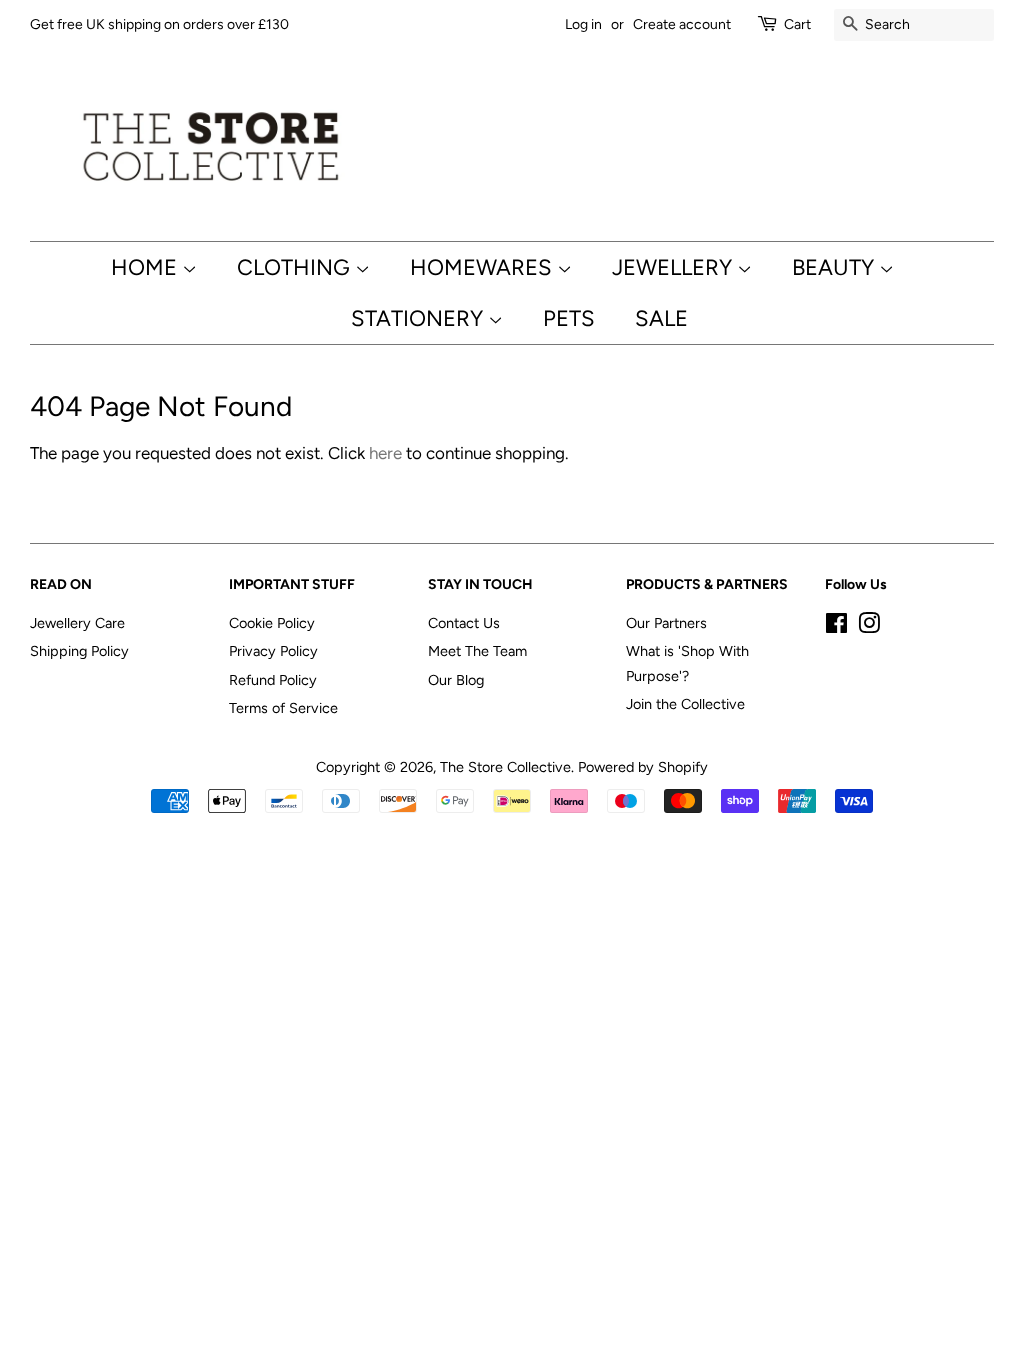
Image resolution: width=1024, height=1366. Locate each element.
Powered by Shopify (643, 767)
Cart (797, 24)
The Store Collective (505, 767)
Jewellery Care (77, 623)
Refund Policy (273, 680)
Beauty (835, 267)
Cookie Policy (272, 623)
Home (146, 267)
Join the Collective (685, 704)
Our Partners (666, 623)
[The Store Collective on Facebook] (836, 627)
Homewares (483, 267)
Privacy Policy (273, 651)
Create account (682, 24)
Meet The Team (477, 651)
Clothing (296, 267)
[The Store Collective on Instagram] (869, 627)
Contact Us (464, 623)
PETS (569, 318)
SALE (661, 318)
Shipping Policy (79, 651)
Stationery (419, 318)
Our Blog (456, 680)
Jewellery (674, 267)
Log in (583, 24)
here (385, 453)
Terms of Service (283, 708)
